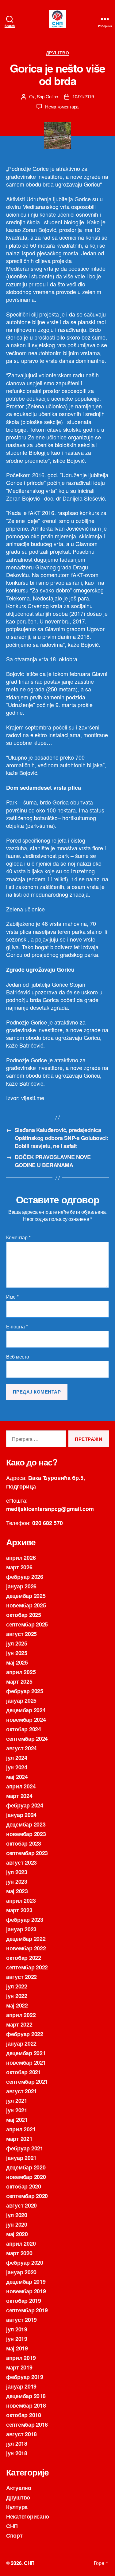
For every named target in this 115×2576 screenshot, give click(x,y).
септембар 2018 (27, 2425)
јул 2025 (17, 1643)
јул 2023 (17, 1872)
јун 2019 (17, 2339)
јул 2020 (17, 2215)
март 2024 (19, 1796)
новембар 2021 (26, 2063)
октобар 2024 (24, 1729)
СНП (12, 2526)
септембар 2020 (27, 2196)
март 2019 (19, 2367)
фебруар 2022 (25, 2034)
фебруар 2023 (25, 1920)
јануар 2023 (21, 1929)
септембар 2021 (27, 2082)
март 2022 (19, 2024)
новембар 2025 (26, 1605)
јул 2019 (17, 2329)
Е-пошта (17, 1327)
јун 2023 (17, 1882)
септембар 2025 (27, 1624)
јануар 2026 (21, 1586)
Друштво (58, 53)
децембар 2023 (26, 1824)
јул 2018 (17, 2444)
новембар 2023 (26, 1834)
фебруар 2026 (25, 1577)
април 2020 (21, 2244)
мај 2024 (17, 1777)
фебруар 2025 (25, 1691)
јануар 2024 (21, 1815)
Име (12, 1297)
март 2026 (19, 1567)
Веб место (18, 1357)
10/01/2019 (83, 96)
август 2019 (21, 2320)
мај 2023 (17, 1891)
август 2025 (21, 1634)
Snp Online (47, 96)
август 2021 (21, 2091)
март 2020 (19, 2253)
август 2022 (21, 1977)
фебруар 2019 (25, 2377)
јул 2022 (17, 1986)
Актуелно (19, 2488)
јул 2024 (17, 1758)
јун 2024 (17, 1767)
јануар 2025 (21, 1701)
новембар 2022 (26, 1948)
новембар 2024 (26, 1720)
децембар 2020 (26, 2167)
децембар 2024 (26, 1710)
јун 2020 (17, 2224)
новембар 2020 (26, 2177)
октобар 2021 (24, 2072)
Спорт (14, 2535)
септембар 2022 (27, 1967)
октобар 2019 (24, 2301)
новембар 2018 (26, 2405)
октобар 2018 (24, 2415)
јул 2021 (17, 2101)
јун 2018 (17, 2453)
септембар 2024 (27, 1739)
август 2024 (21, 1748)
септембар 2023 (27, 1853)
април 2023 (21, 1901)
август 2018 (21, 2434)
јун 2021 (17, 2110)
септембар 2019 (27, 2310)
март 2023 (19, 1910)
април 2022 (21, 2015)
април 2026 (21, 1558)
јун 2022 (17, 1996)
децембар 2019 (26, 2282)
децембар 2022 (26, 1939)
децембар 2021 (26, 2053)
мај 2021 (17, 2120)
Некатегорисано (28, 2516)
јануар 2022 (21, 2043)
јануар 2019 (21, 2386)
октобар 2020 (24, 2186)
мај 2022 (17, 2005)
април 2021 (21, 2129)
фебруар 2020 (25, 2263)
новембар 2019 (26, 2291)
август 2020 (21, 2205)
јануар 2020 (21, 2272)
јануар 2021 (21, 2158)
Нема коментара (62, 106)
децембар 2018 (26, 2396)
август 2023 (21, 1862)
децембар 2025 (26, 1596)
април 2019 (21, 2358)
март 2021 (19, 2139)
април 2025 (21, 1672)
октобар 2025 (24, 1615)
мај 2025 (17, 1662)
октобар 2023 (24, 1843)
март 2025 (19, 1681)
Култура (17, 2507)
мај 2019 (17, 2348)
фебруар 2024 (25, 1805)
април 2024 (21, 1786)
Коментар (18, 1237)
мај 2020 (17, 2234)
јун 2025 (17, 1653)
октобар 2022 (24, 1958)
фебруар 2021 (25, 2148)
